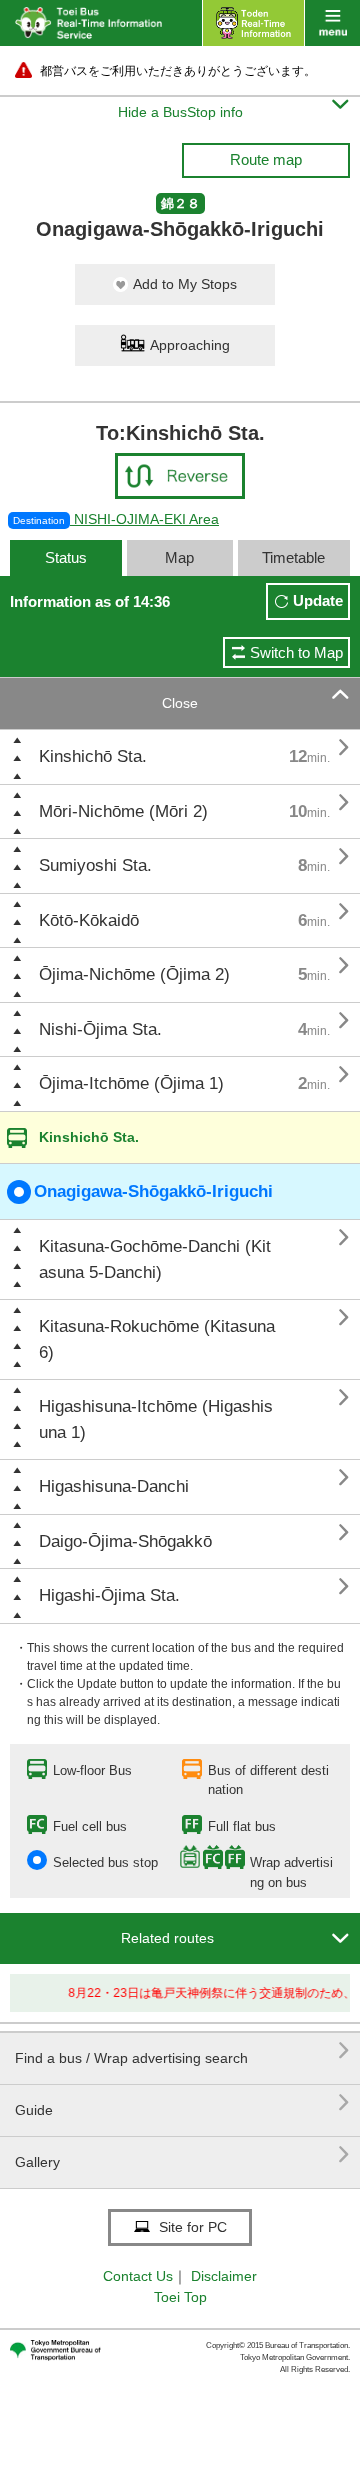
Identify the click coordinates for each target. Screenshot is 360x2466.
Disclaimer (224, 2276)
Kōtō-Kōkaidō (89, 920)
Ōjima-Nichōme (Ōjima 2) (134, 974)
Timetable (293, 557)
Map (179, 557)
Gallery (182, 2154)
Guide (182, 2102)
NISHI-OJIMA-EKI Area (116, 519)
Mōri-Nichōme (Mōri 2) (123, 811)
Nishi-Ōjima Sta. (100, 1029)
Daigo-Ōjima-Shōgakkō (125, 1541)
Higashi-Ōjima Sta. (109, 1595)
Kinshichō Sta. (93, 756)
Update (318, 600)
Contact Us (138, 2276)
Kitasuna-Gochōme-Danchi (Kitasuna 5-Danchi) (155, 1259)
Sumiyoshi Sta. (95, 865)
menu (332, 23)
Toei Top (180, 2297)
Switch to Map (296, 652)
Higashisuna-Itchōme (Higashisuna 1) (156, 1419)
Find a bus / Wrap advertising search (182, 2050)
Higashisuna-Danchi (114, 1486)
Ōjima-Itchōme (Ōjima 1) (131, 1083)
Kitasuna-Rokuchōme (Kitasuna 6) (157, 1339)
